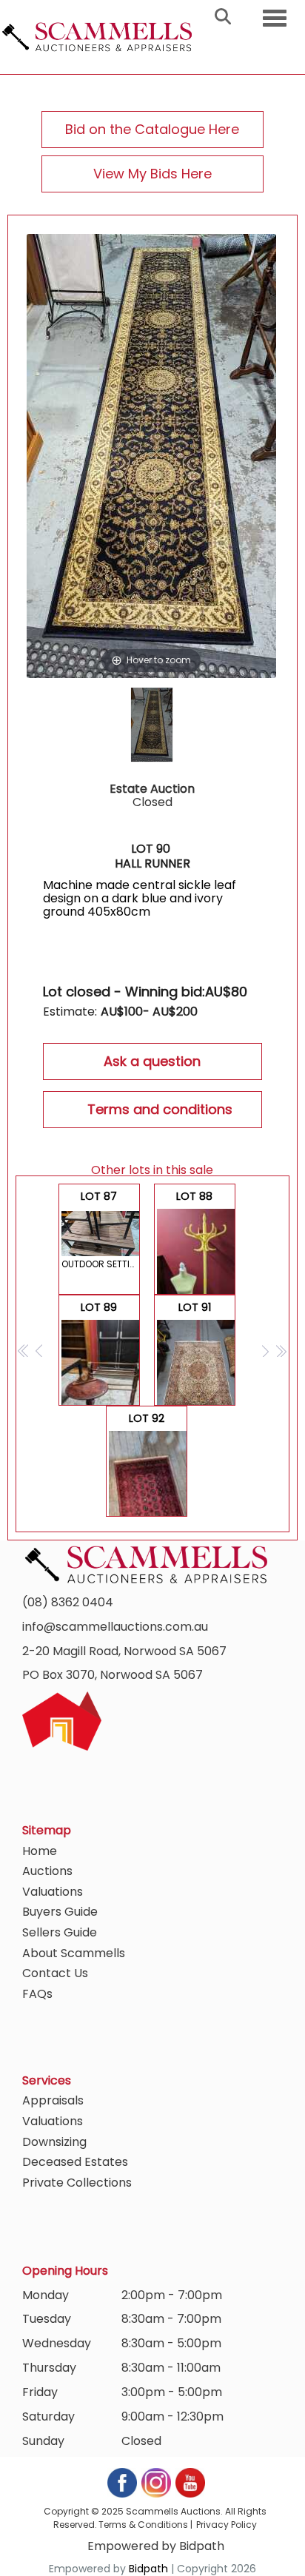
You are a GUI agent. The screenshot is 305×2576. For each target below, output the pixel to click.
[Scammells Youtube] (190, 2482)
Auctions (47, 1871)
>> (281, 1351)
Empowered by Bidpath (156, 2546)
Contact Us (55, 1973)
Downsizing (54, 2142)
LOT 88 (196, 1242)
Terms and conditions (160, 1109)
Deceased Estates (75, 2162)
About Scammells (74, 1953)
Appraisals (53, 2100)
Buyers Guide (60, 1912)
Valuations (53, 1892)
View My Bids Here (152, 174)
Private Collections (77, 2183)
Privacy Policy (227, 2525)
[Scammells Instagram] (157, 2482)
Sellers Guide (60, 1932)
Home (40, 1851)
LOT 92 (147, 1464)
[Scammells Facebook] (123, 2482)
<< (24, 1351)
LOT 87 (101, 1230)
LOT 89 (101, 1353)
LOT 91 (195, 1353)
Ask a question (152, 1061)
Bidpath (148, 2569)
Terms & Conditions (143, 2525)
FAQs (37, 1994)
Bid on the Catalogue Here (152, 129)
